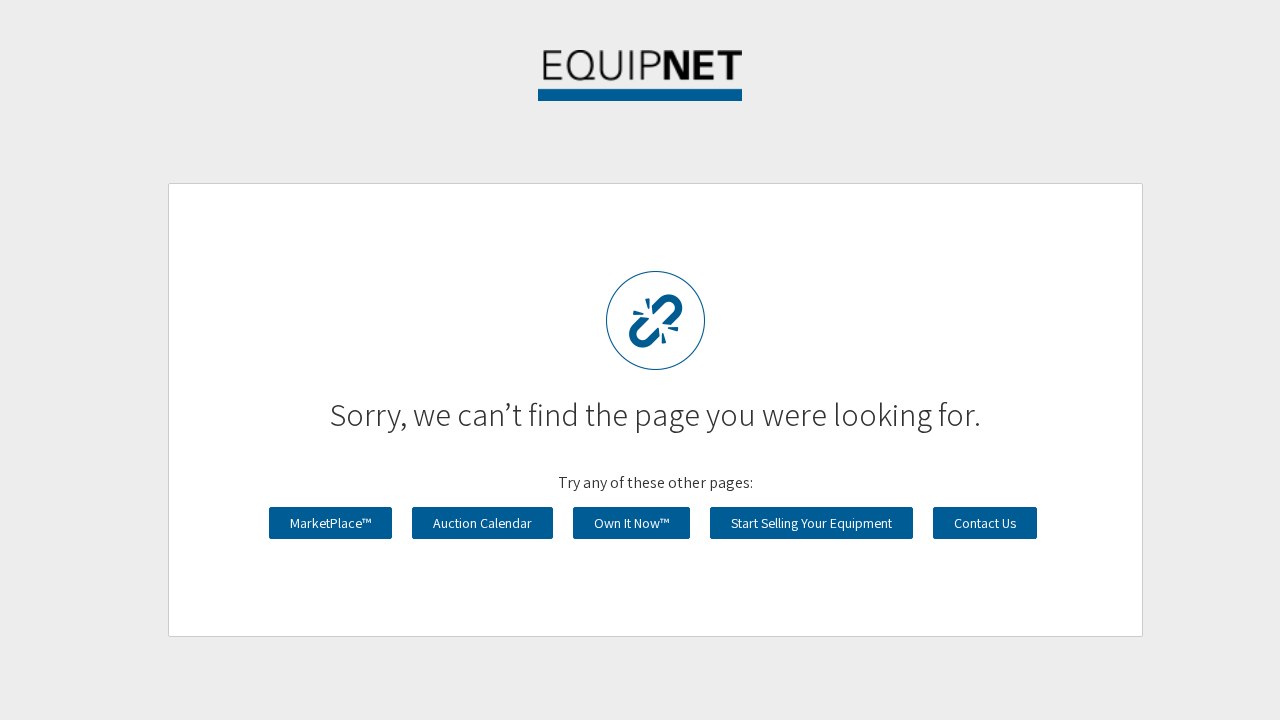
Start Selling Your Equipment (811, 523)
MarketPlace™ (330, 523)
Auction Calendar (482, 523)
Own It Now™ (631, 523)
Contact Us (985, 523)
